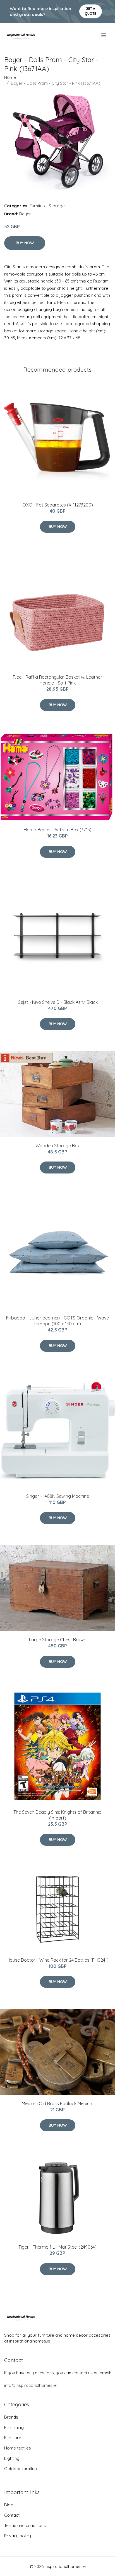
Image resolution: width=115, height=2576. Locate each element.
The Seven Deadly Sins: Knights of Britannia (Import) (57, 1815)
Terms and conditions (25, 2525)
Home (10, 77)
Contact (12, 2515)
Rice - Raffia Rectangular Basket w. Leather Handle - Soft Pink (57, 680)
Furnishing (14, 2427)
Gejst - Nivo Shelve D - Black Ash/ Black (58, 1002)
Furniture (38, 206)
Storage (57, 206)
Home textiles (18, 2448)
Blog (9, 2505)
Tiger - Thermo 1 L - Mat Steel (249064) (57, 2247)
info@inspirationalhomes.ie (30, 2385)
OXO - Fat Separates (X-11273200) (58, 505)
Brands (11, 2417)
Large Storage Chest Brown (58, 1640)
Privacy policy (18, 2536)
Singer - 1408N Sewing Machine (58, 1496)
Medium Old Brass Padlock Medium (58, 2103)
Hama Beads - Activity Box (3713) (58, 830)
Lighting (12, 2458)
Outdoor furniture (21, 2469)
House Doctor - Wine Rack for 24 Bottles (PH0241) (58, 1960)
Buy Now (25, 243)
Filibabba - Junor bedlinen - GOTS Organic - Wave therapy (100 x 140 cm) (57, 1321)
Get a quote (91, 11)
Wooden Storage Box (58, 1146)
